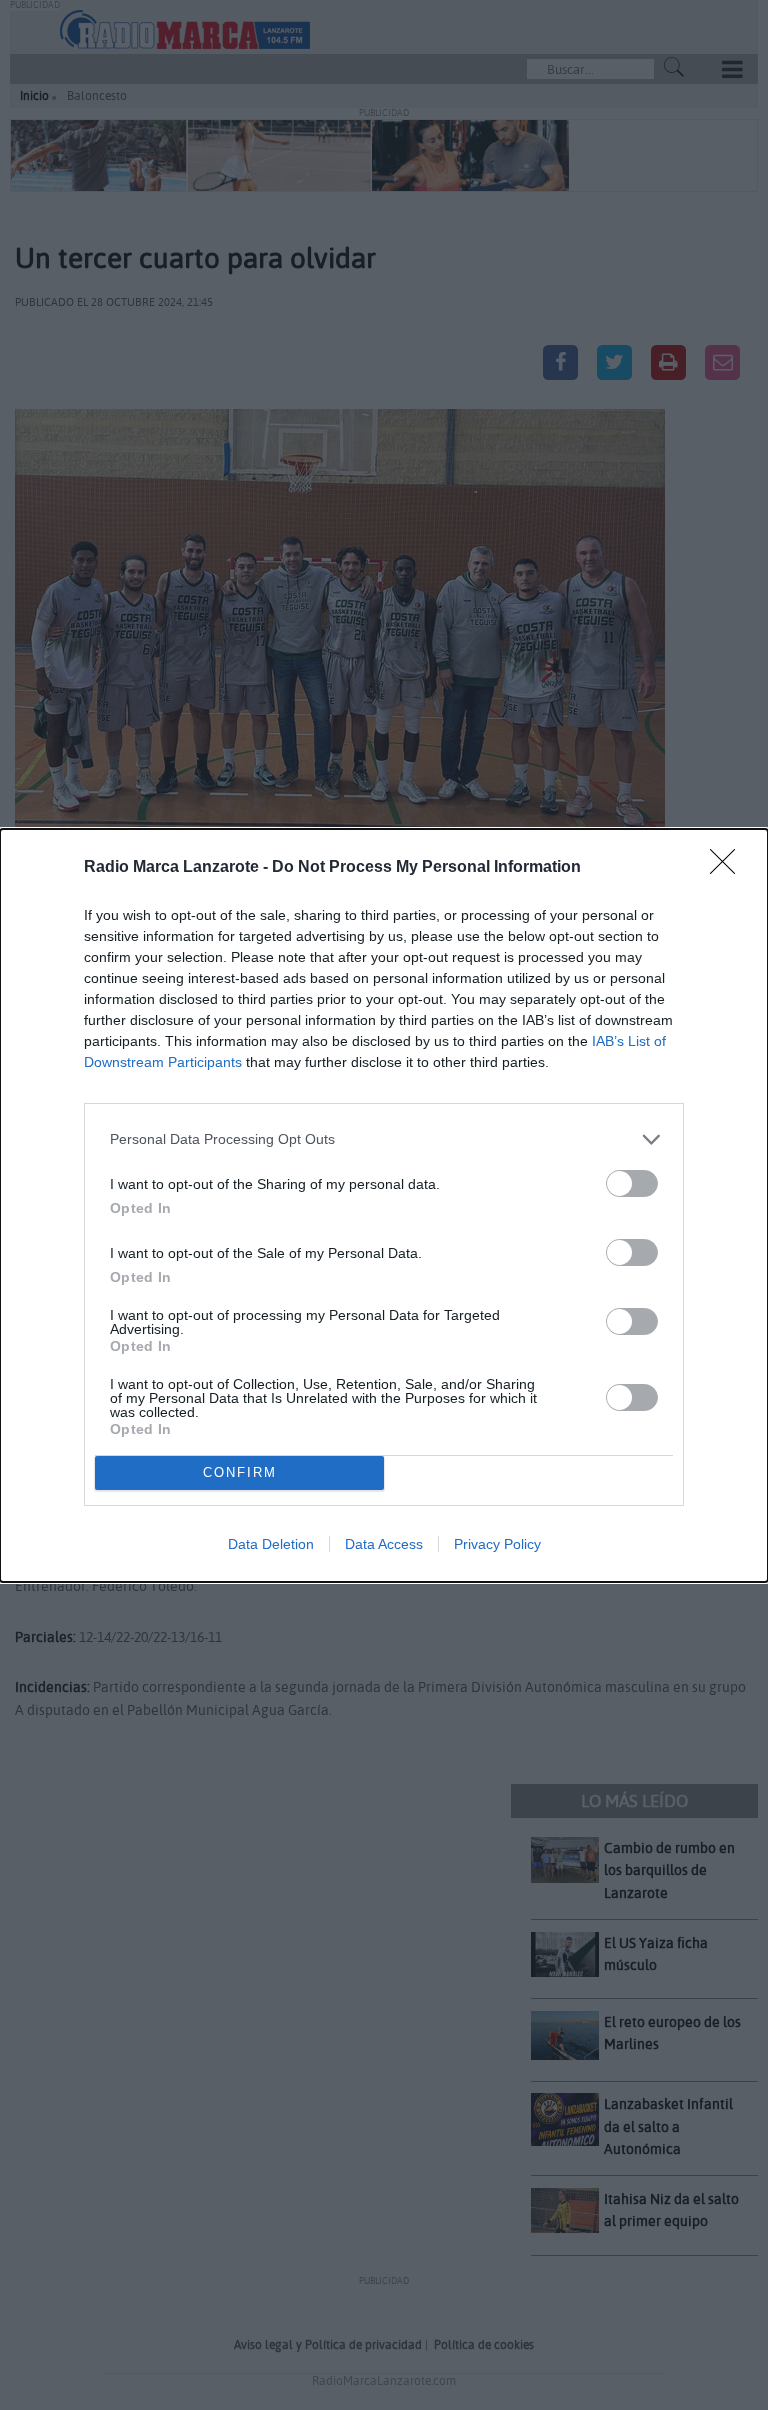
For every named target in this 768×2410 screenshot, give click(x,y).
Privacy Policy (497, 1544)
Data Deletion (271, 1544)
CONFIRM (240, 1472)
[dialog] (384, 1205)
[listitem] (384, 1139)
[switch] (632, 1183)
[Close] (729, 868)
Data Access (384, 1544)
